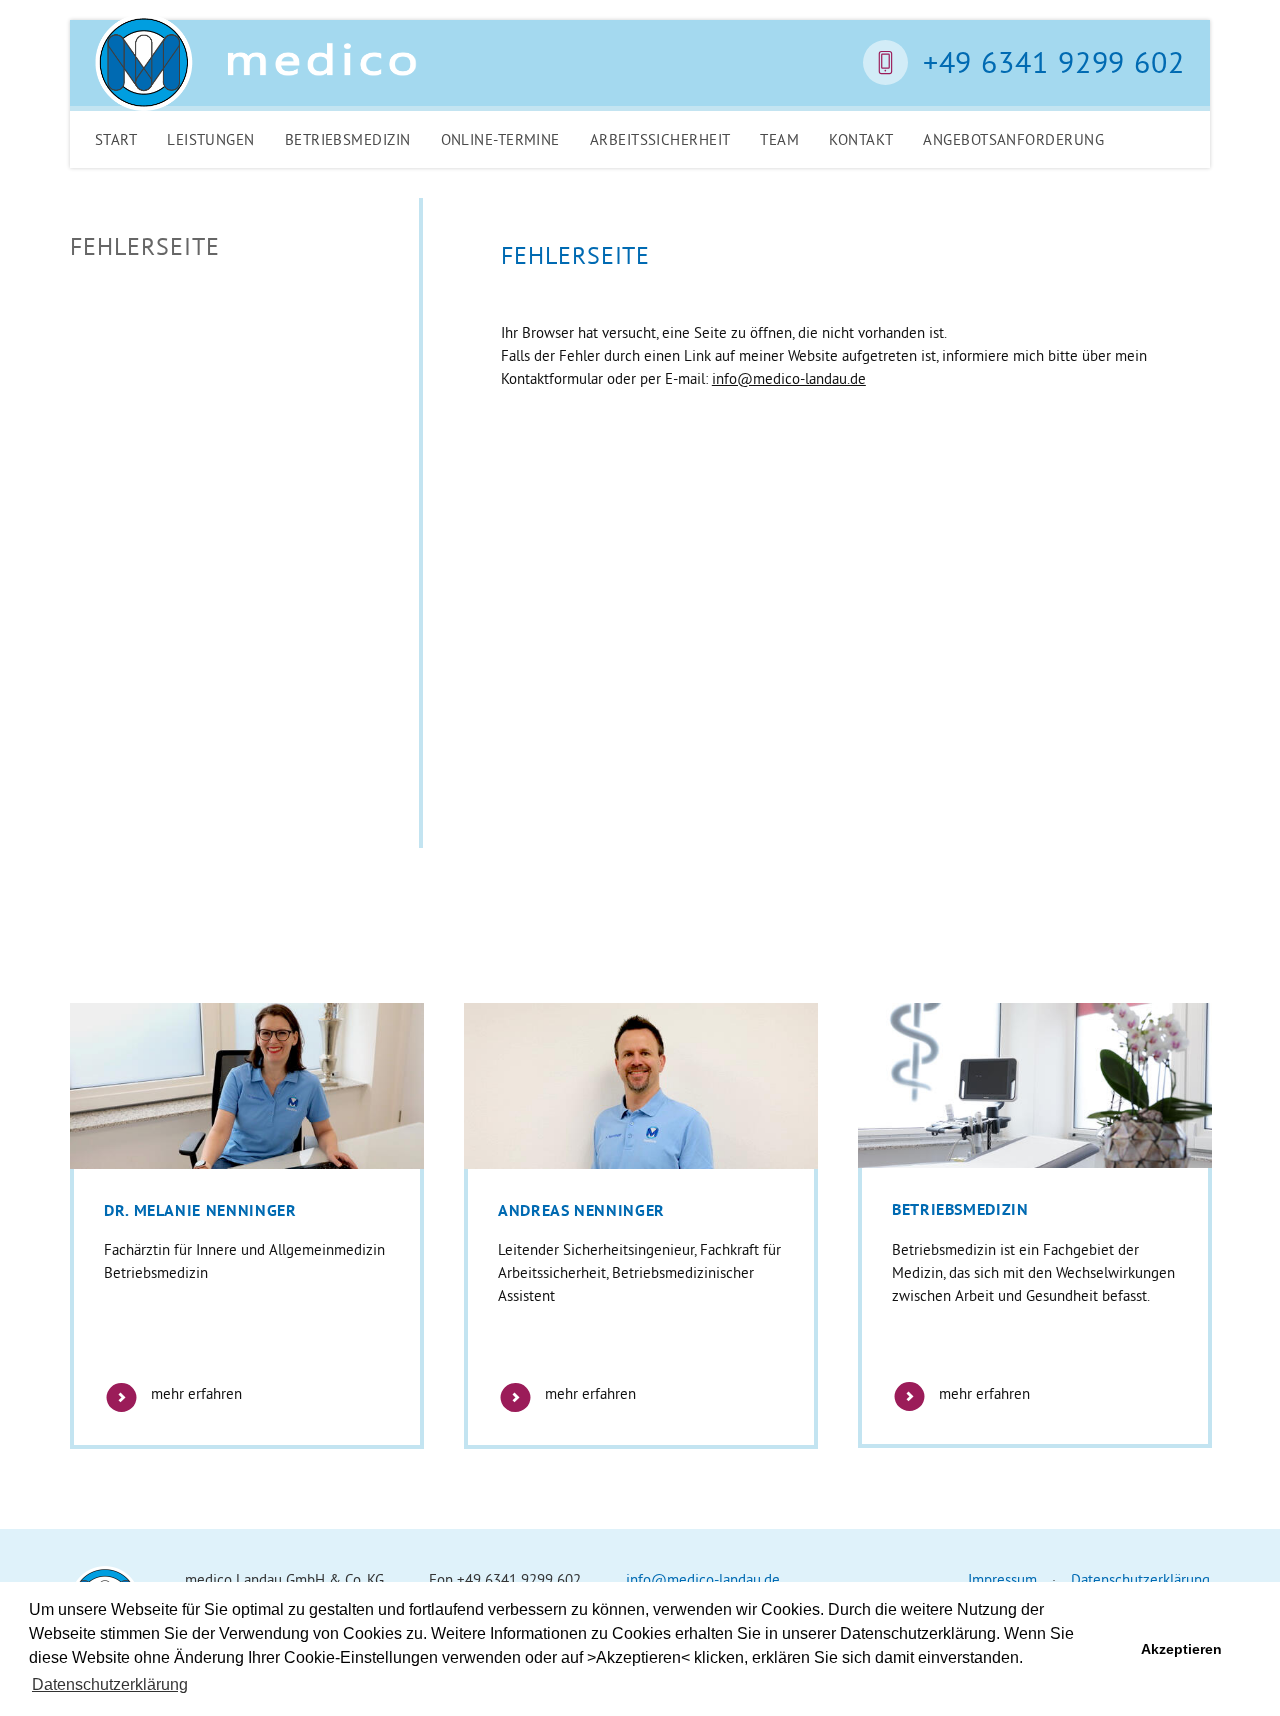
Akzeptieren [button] (1181, 1649)
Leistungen (211, 139)
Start (116, 139)
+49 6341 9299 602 (1054, 62)
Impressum (1002, 1579)
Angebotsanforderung (1013, 139)
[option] (247, 1226)
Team (779, 139)
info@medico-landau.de (789, 378)
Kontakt (861, 139)
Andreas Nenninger (581, 1210)
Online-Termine (500, 139)
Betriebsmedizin (348, 139)
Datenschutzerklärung (1140, 1579)
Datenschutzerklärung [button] (110, 1684)
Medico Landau (256, 63)
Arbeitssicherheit (660, 139)
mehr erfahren (194, 1393)
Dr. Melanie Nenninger (200, 1210)
